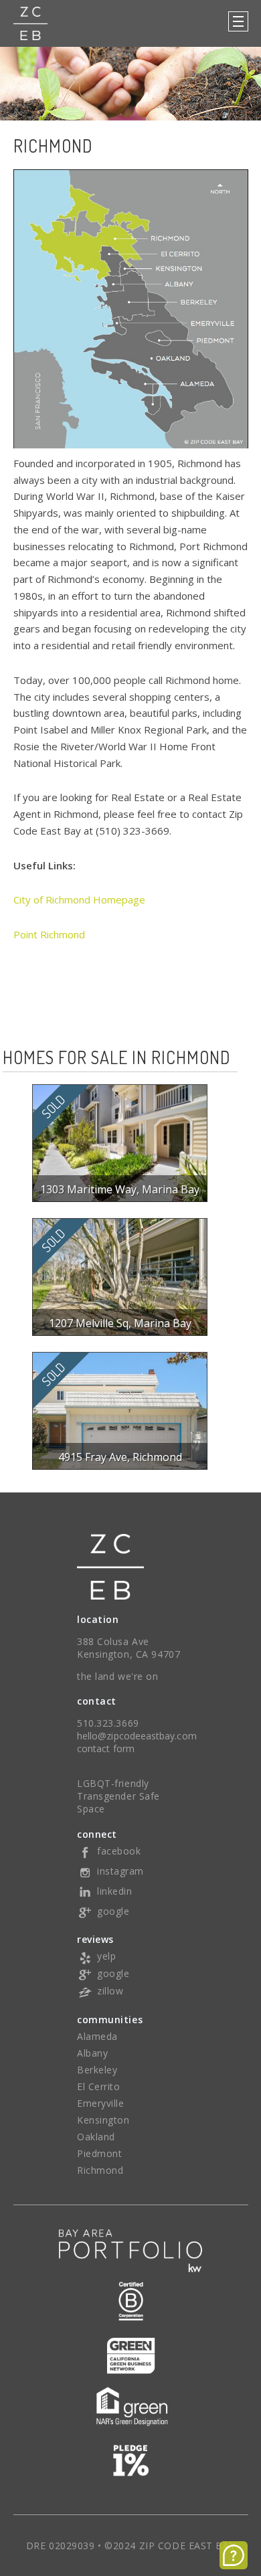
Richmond (100, 2170)
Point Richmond (51, 934)
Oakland (96, 2137)
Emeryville (101, 2103)
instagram (120, 1871)
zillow (110, 1991)
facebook (119, 1851)
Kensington (103, 2120)
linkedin (114, 1891)
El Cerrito (99, 2086)
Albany (92, 2053)
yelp (106, 1956)
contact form (106, 1748)
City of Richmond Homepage (79, 899)
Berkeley (97, 2070)
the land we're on (118, 1676)
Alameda (97, 2036)
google (113, 1911)
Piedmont (99, 2153)
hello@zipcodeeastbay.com (137, 1736)
